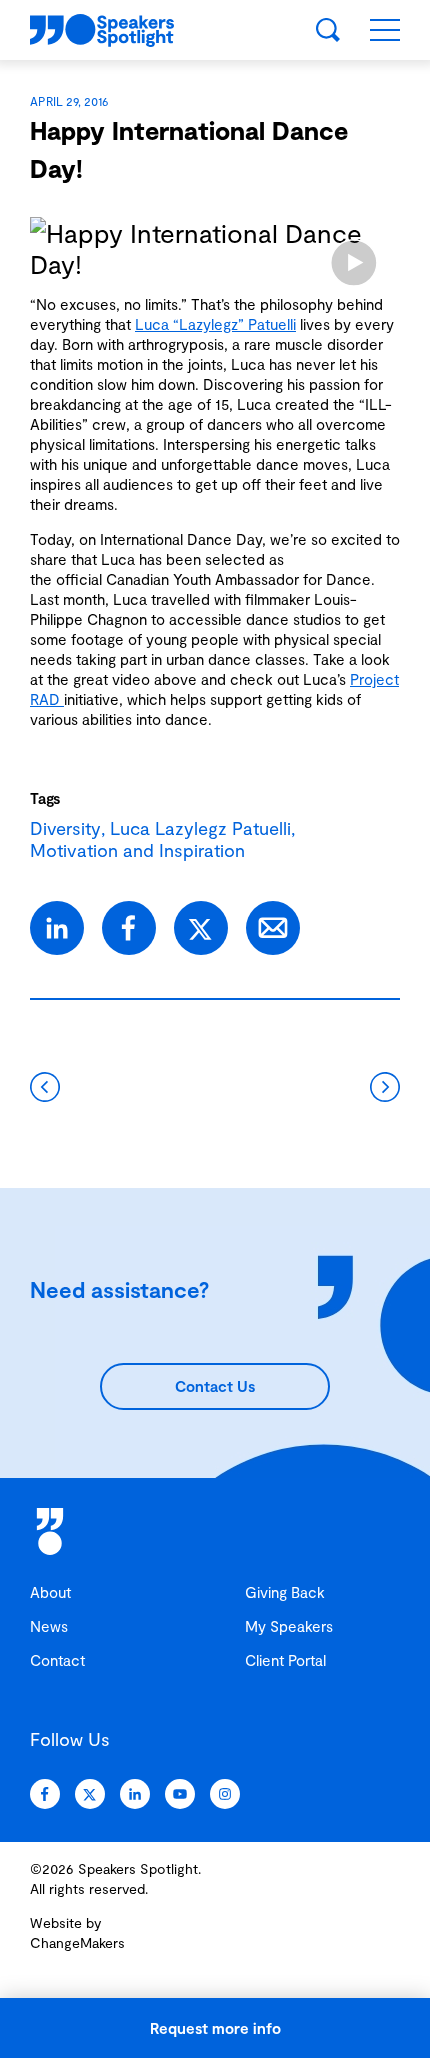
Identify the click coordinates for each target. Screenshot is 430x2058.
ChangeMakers (77, 1942)
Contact (57, 1660)
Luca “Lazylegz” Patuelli (215, 324)
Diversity (65, 828)
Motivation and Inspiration (137, 850)
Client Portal (285, 1660)
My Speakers (289, 1626)
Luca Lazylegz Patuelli (200, 828)
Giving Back (285, 1592)
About (50, 1592)
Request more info (215, 2028)
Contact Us (215, 1386)
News (49, 1626)
